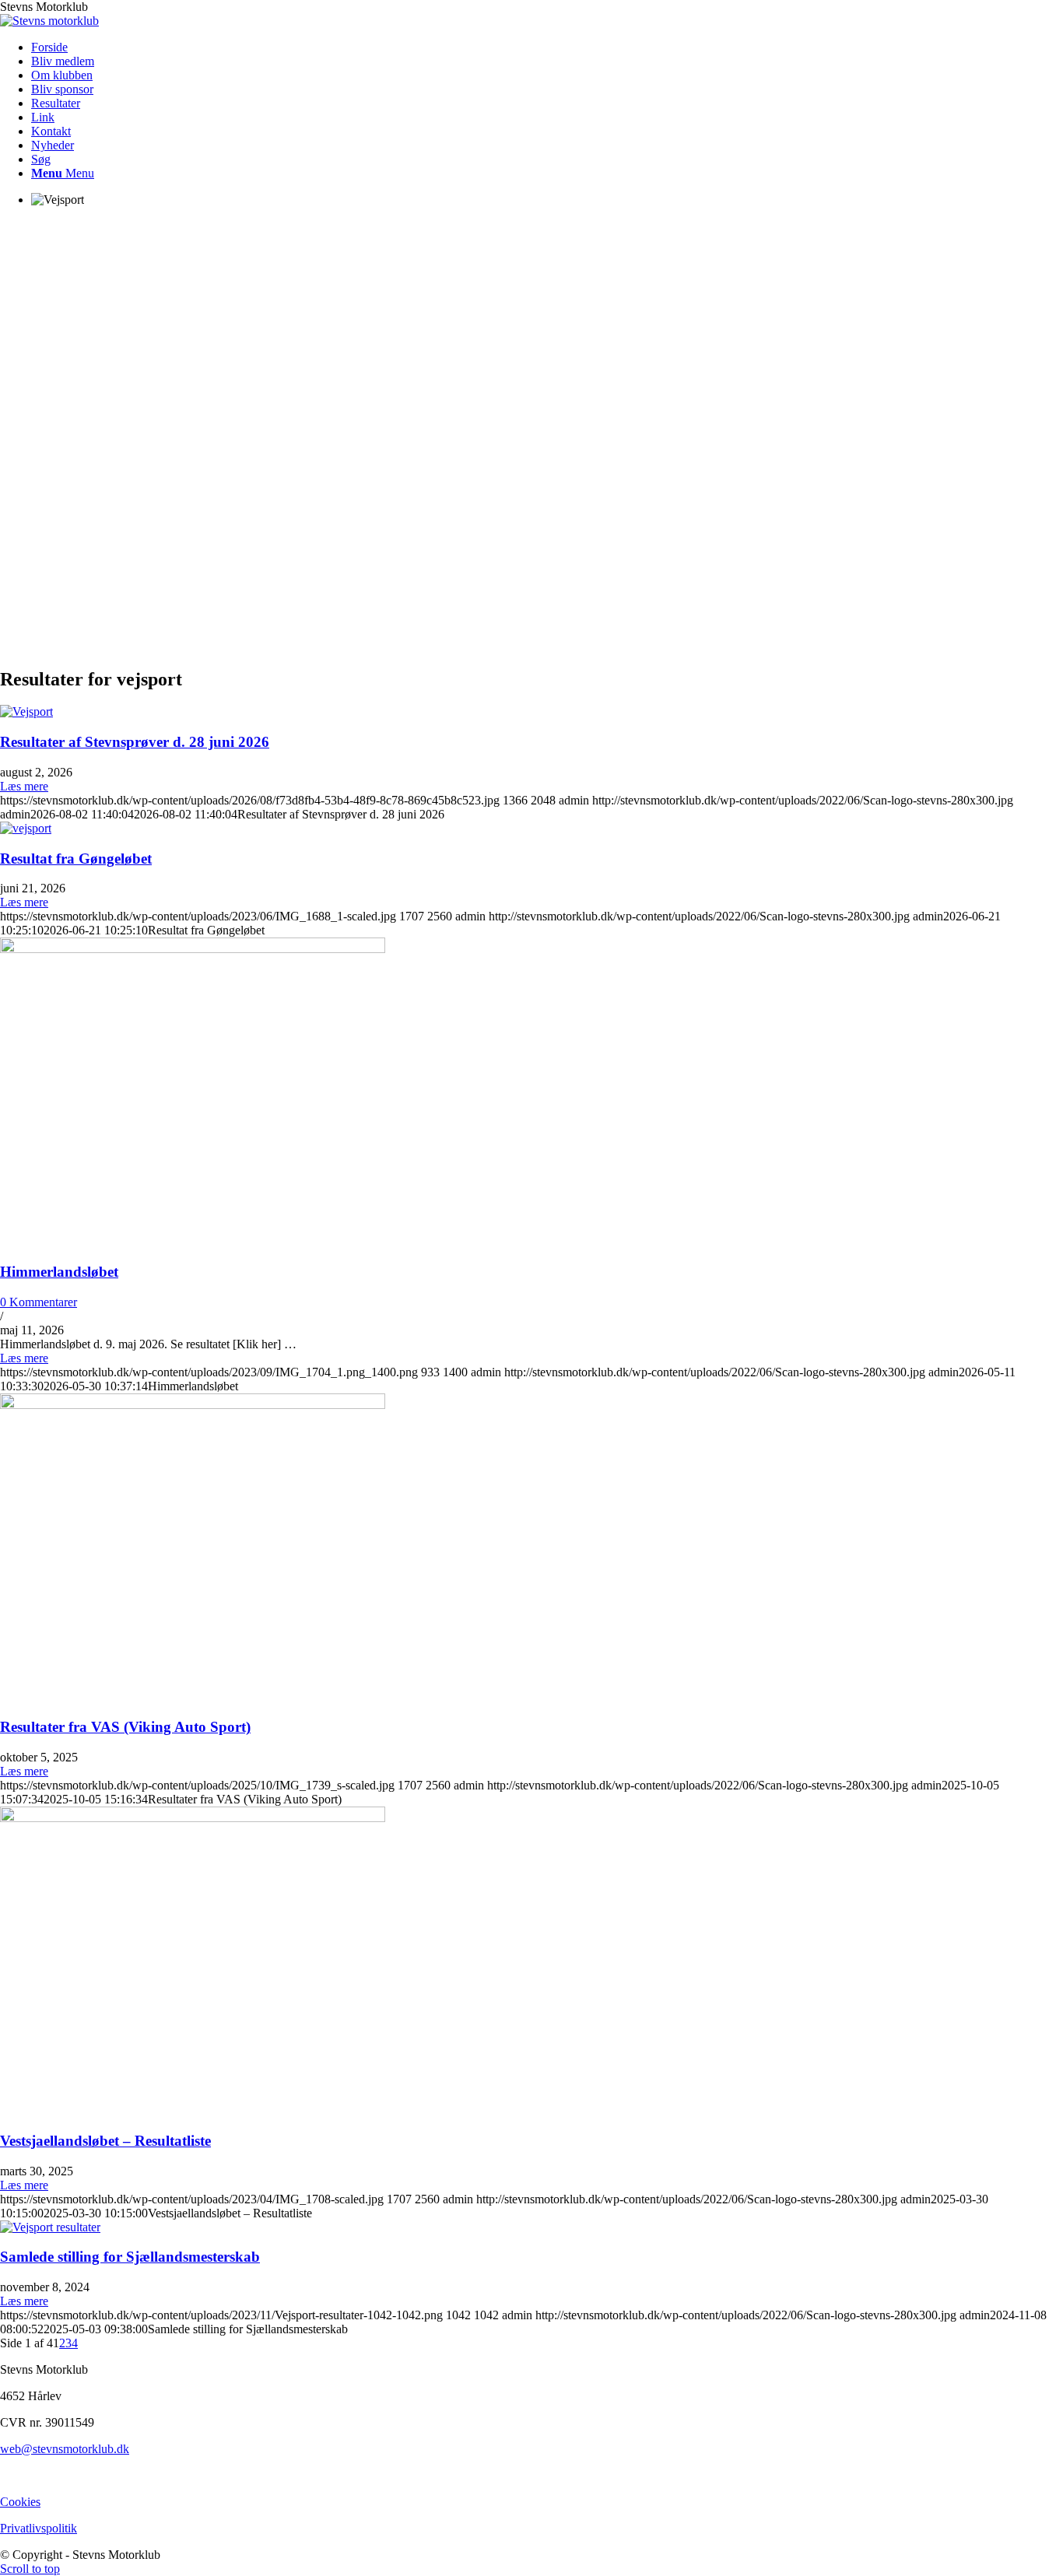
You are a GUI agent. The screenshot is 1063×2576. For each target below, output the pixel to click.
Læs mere (24, 786)
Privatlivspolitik (39, 2528)
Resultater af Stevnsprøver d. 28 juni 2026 (135, 742)
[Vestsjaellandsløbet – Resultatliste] (193, 1818)
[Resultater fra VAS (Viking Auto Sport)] (193, 1405)
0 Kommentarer (39, 1302)
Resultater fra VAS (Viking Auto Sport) (125, 1727)
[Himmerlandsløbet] (193, 949)
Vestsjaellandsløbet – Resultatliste (105, 2141)
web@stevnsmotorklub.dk (65, 2449)
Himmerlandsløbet (59, 1272)
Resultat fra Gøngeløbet (76, 859)
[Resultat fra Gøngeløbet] (26, 828)
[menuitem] (547, 47)
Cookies (20, 2502)
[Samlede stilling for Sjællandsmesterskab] (50, 2227)
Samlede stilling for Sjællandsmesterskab (130, 2257)
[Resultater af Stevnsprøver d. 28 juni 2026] (26, 711)
